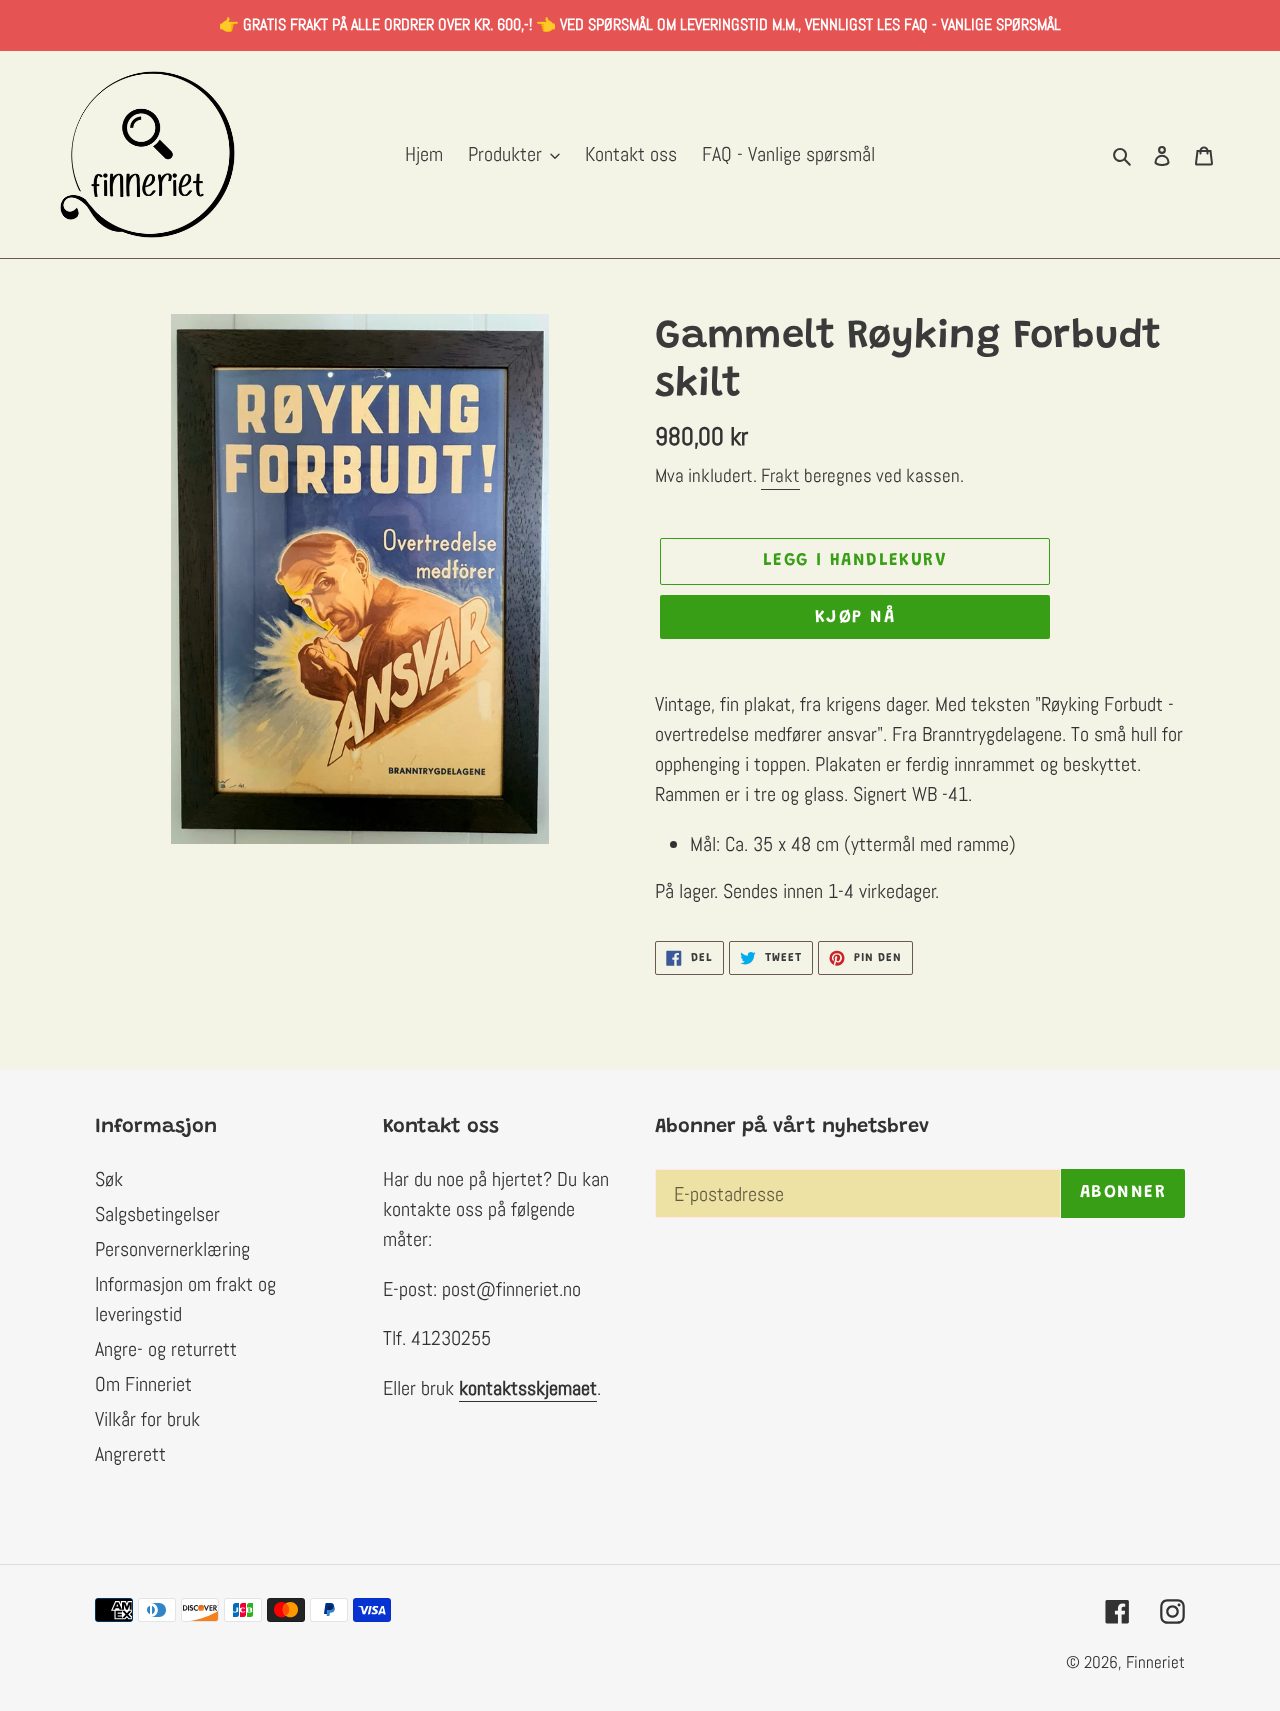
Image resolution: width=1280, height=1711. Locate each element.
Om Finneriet (143, 1384)
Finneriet (1155, 1662)
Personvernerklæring (172, 1249)
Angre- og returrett (166, 1349)
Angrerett (130, 1454)
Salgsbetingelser (157, 1214)
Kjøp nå (855, 618)
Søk (109, 1179)
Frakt (780, 475)
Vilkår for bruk (147, 1419)
